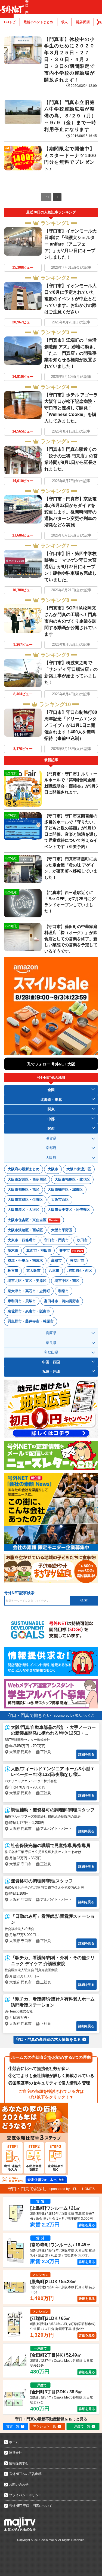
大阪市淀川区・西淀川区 (27, 1179)
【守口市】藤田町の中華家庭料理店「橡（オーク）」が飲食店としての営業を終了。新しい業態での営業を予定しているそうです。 (71, 939)
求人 (64, 22)
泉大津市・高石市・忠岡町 (29, 1291)
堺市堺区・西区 (80, 1271)
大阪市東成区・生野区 (25, 1200)
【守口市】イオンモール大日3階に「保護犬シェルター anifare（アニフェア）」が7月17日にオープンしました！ (70, 244)
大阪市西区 (60, 1200)
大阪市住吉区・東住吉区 (33, 1220)
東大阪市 (33, 1271)
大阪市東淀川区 (79, 1169)
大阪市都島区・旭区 (24, 1189)
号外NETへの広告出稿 (25, 2474)
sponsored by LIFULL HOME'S (72, 2189)
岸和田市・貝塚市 (22, 1301)
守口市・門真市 (56, 1240)
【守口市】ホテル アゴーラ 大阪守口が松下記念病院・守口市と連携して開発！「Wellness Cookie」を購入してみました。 (71, 408)
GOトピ (10, 22)
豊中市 (71, 1250)
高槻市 (56, 1261)
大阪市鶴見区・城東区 (65, 1189)
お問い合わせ (19, 2485)
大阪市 (53, 1169)
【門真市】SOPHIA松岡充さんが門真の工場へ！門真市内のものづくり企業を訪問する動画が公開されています (70, 621)
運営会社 (16, 2453)
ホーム (14, 2442)
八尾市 (54, 1271)
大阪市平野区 (62, 1230)
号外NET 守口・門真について (31, 2506)
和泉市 (64, 1291)
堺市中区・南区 (67, 1281)
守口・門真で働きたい (29, 1715)
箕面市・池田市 (39, 1250)
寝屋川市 (77, 1261)
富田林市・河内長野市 (62, 1301)
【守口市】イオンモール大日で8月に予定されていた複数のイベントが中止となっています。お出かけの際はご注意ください (70, 299)
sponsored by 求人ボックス (74, 1716)
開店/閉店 (83, 22)
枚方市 (13, 1271)
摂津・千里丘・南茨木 (25, 1261)
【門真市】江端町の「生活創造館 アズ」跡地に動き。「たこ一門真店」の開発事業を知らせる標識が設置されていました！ (71, 353)
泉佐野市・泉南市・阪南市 (29, 1311)
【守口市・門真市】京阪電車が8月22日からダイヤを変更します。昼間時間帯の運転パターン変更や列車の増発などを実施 (70, 512)
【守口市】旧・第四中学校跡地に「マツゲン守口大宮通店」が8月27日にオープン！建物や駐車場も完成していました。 (70, 567)
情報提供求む (19, 2463)
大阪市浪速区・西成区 (25, 1230)
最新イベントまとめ (38, 22)
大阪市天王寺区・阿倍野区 (69, 1210)
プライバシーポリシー (25, 2495)
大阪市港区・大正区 (24, 1210)
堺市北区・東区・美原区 (27, 1281)
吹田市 (82, 1240)
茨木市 (13, 1250)
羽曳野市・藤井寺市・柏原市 (31, 1321)
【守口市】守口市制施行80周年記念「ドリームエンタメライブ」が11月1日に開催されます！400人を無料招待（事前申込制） (71, 725)
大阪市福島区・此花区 (72, 1179)
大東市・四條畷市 (22, 1240)
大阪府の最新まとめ (24, 1169)
